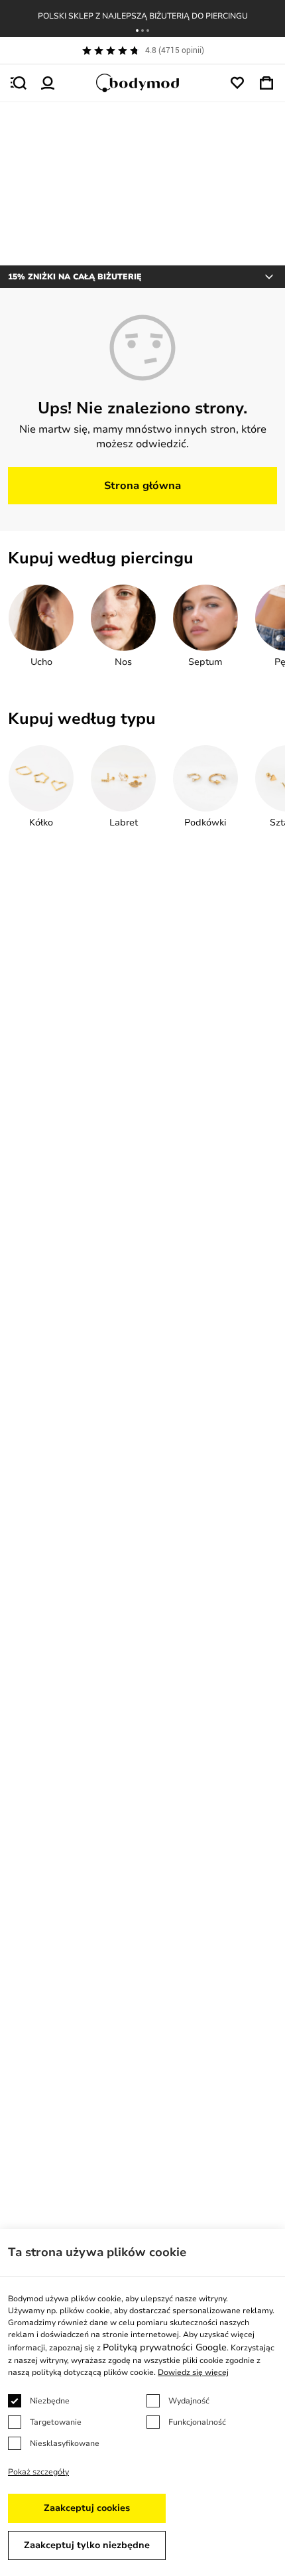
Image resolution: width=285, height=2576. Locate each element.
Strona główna (142, 486)
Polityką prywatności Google (165, 2347)
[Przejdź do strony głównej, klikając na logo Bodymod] (142, 83)
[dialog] (142, 2402)
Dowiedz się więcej (193, 2372)
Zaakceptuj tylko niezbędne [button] (87, 2545)
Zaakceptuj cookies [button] (87, 2508)
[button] (137, 31)
